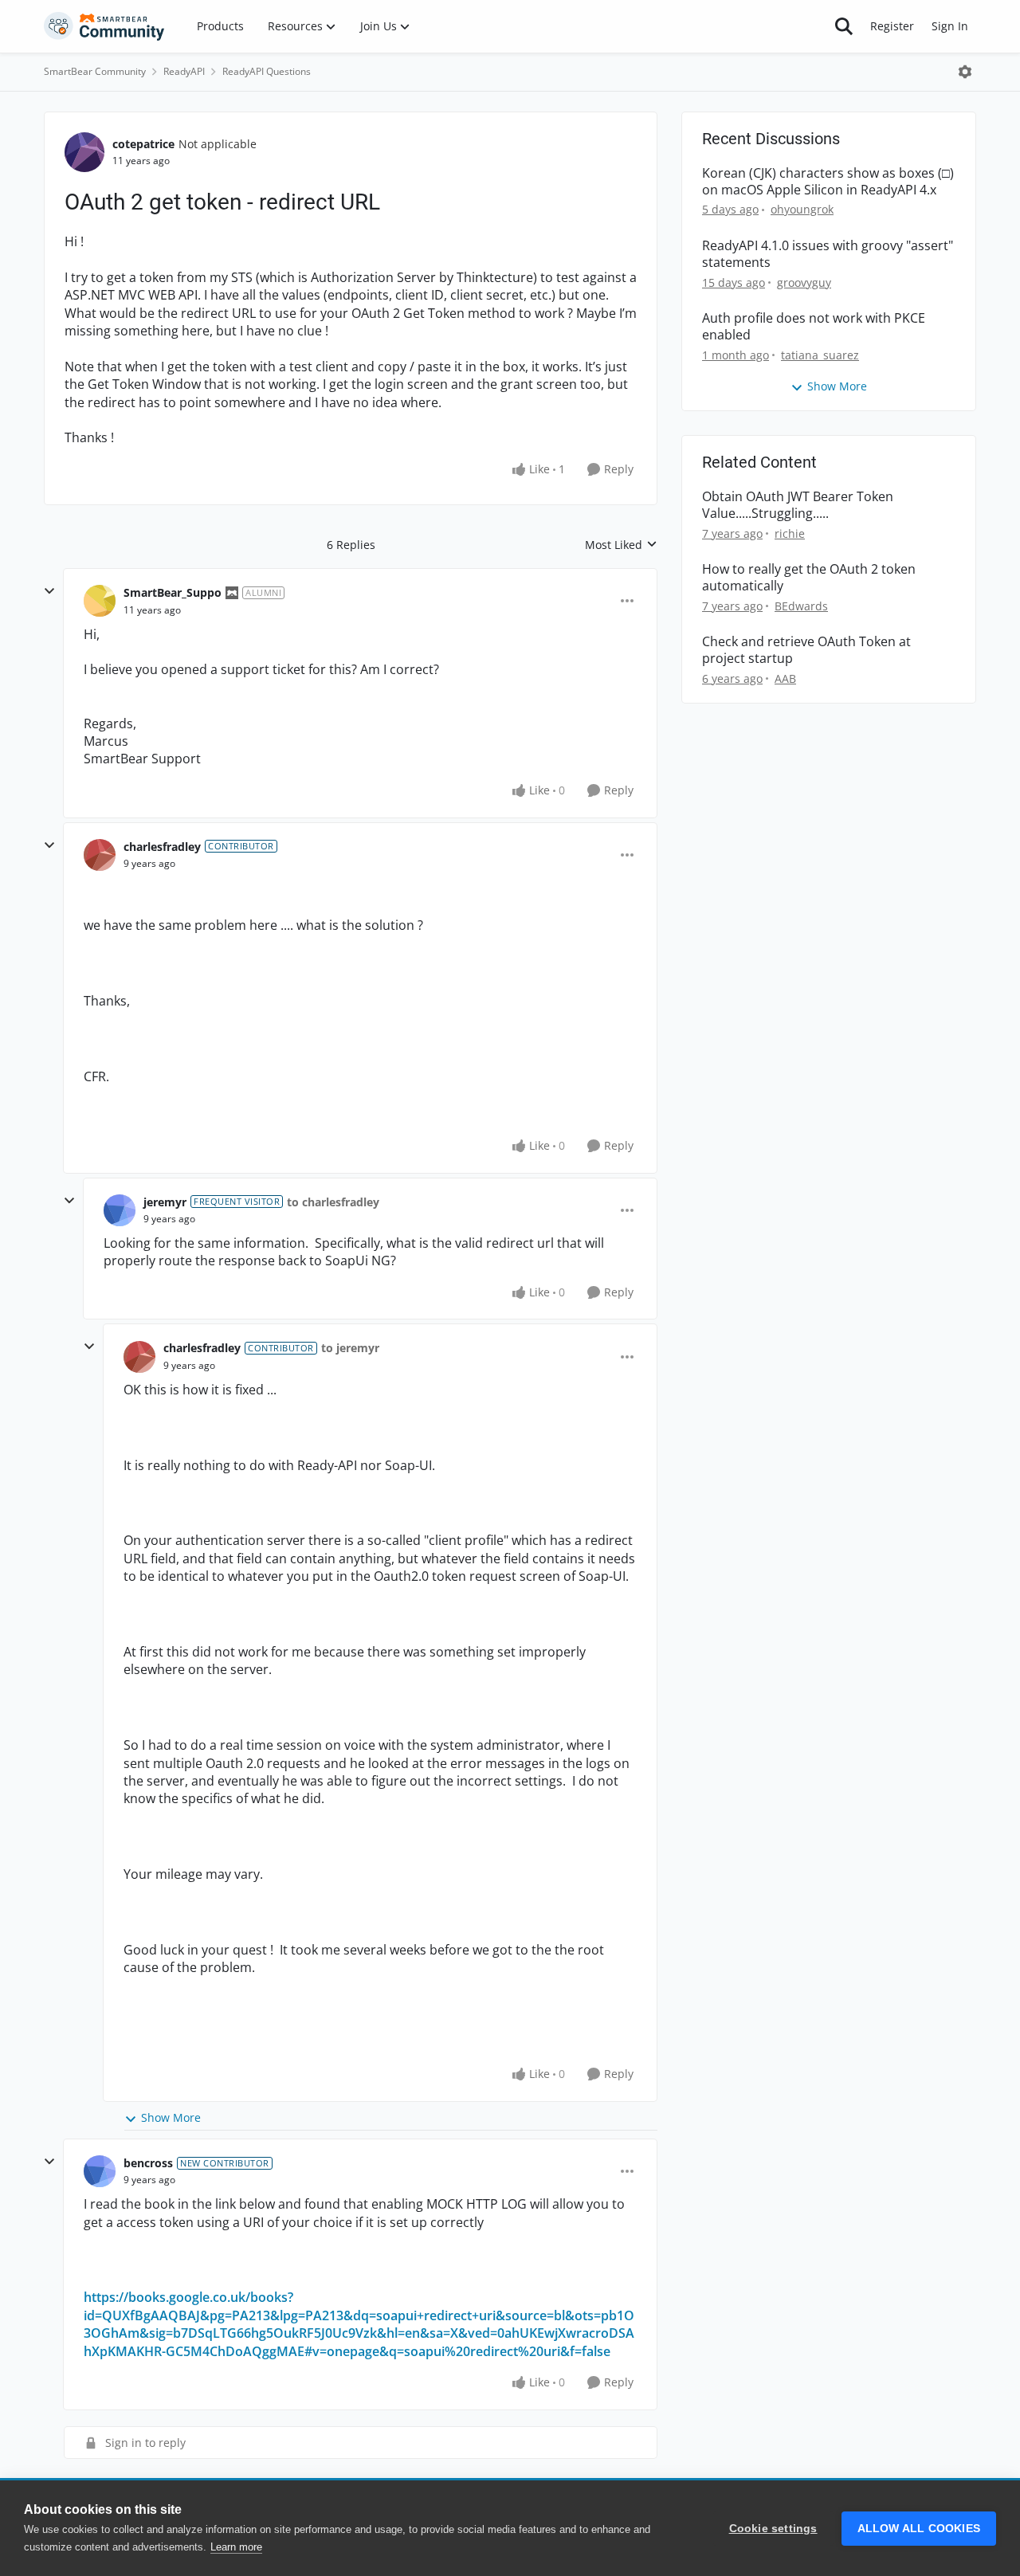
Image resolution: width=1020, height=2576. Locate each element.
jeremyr (165, 1202)
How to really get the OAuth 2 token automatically (809, 578)
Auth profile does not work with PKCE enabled (814, 327)
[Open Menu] (965, 72)
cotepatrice (143, 144)
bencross (148, 2163)
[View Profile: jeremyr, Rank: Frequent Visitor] (120, 1210)
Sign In (950, 26)
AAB (785, 678)
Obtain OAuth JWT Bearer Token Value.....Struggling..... (798, 505)
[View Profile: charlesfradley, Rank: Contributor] (100, 855)
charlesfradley (162, 847)
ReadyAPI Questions (267, 71)
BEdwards (801, 606)
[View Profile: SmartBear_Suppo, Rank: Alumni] (100, 601)
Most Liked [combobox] (621, 545)
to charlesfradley (333, 1202)
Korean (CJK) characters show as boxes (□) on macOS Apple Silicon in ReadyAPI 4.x (828, 182)
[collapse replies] (49, 591)
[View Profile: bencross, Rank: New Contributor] (100, 2171)
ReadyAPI (184, 71)
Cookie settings (773, 2529)
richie (790, 533)
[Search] (844, 26)
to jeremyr (350, 1348)
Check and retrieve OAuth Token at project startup (806, 650)
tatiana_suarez (820, 355)
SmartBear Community (95, 71)
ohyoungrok (802, 209)
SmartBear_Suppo (173, 592)
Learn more (236, 2547)
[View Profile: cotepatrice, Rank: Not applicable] (84, 152)
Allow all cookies (919, 2529)
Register (892, 26)
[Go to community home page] (104, 26)
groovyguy (804, 282)
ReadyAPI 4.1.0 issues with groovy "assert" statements (828, 254)
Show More (171, 2117)
